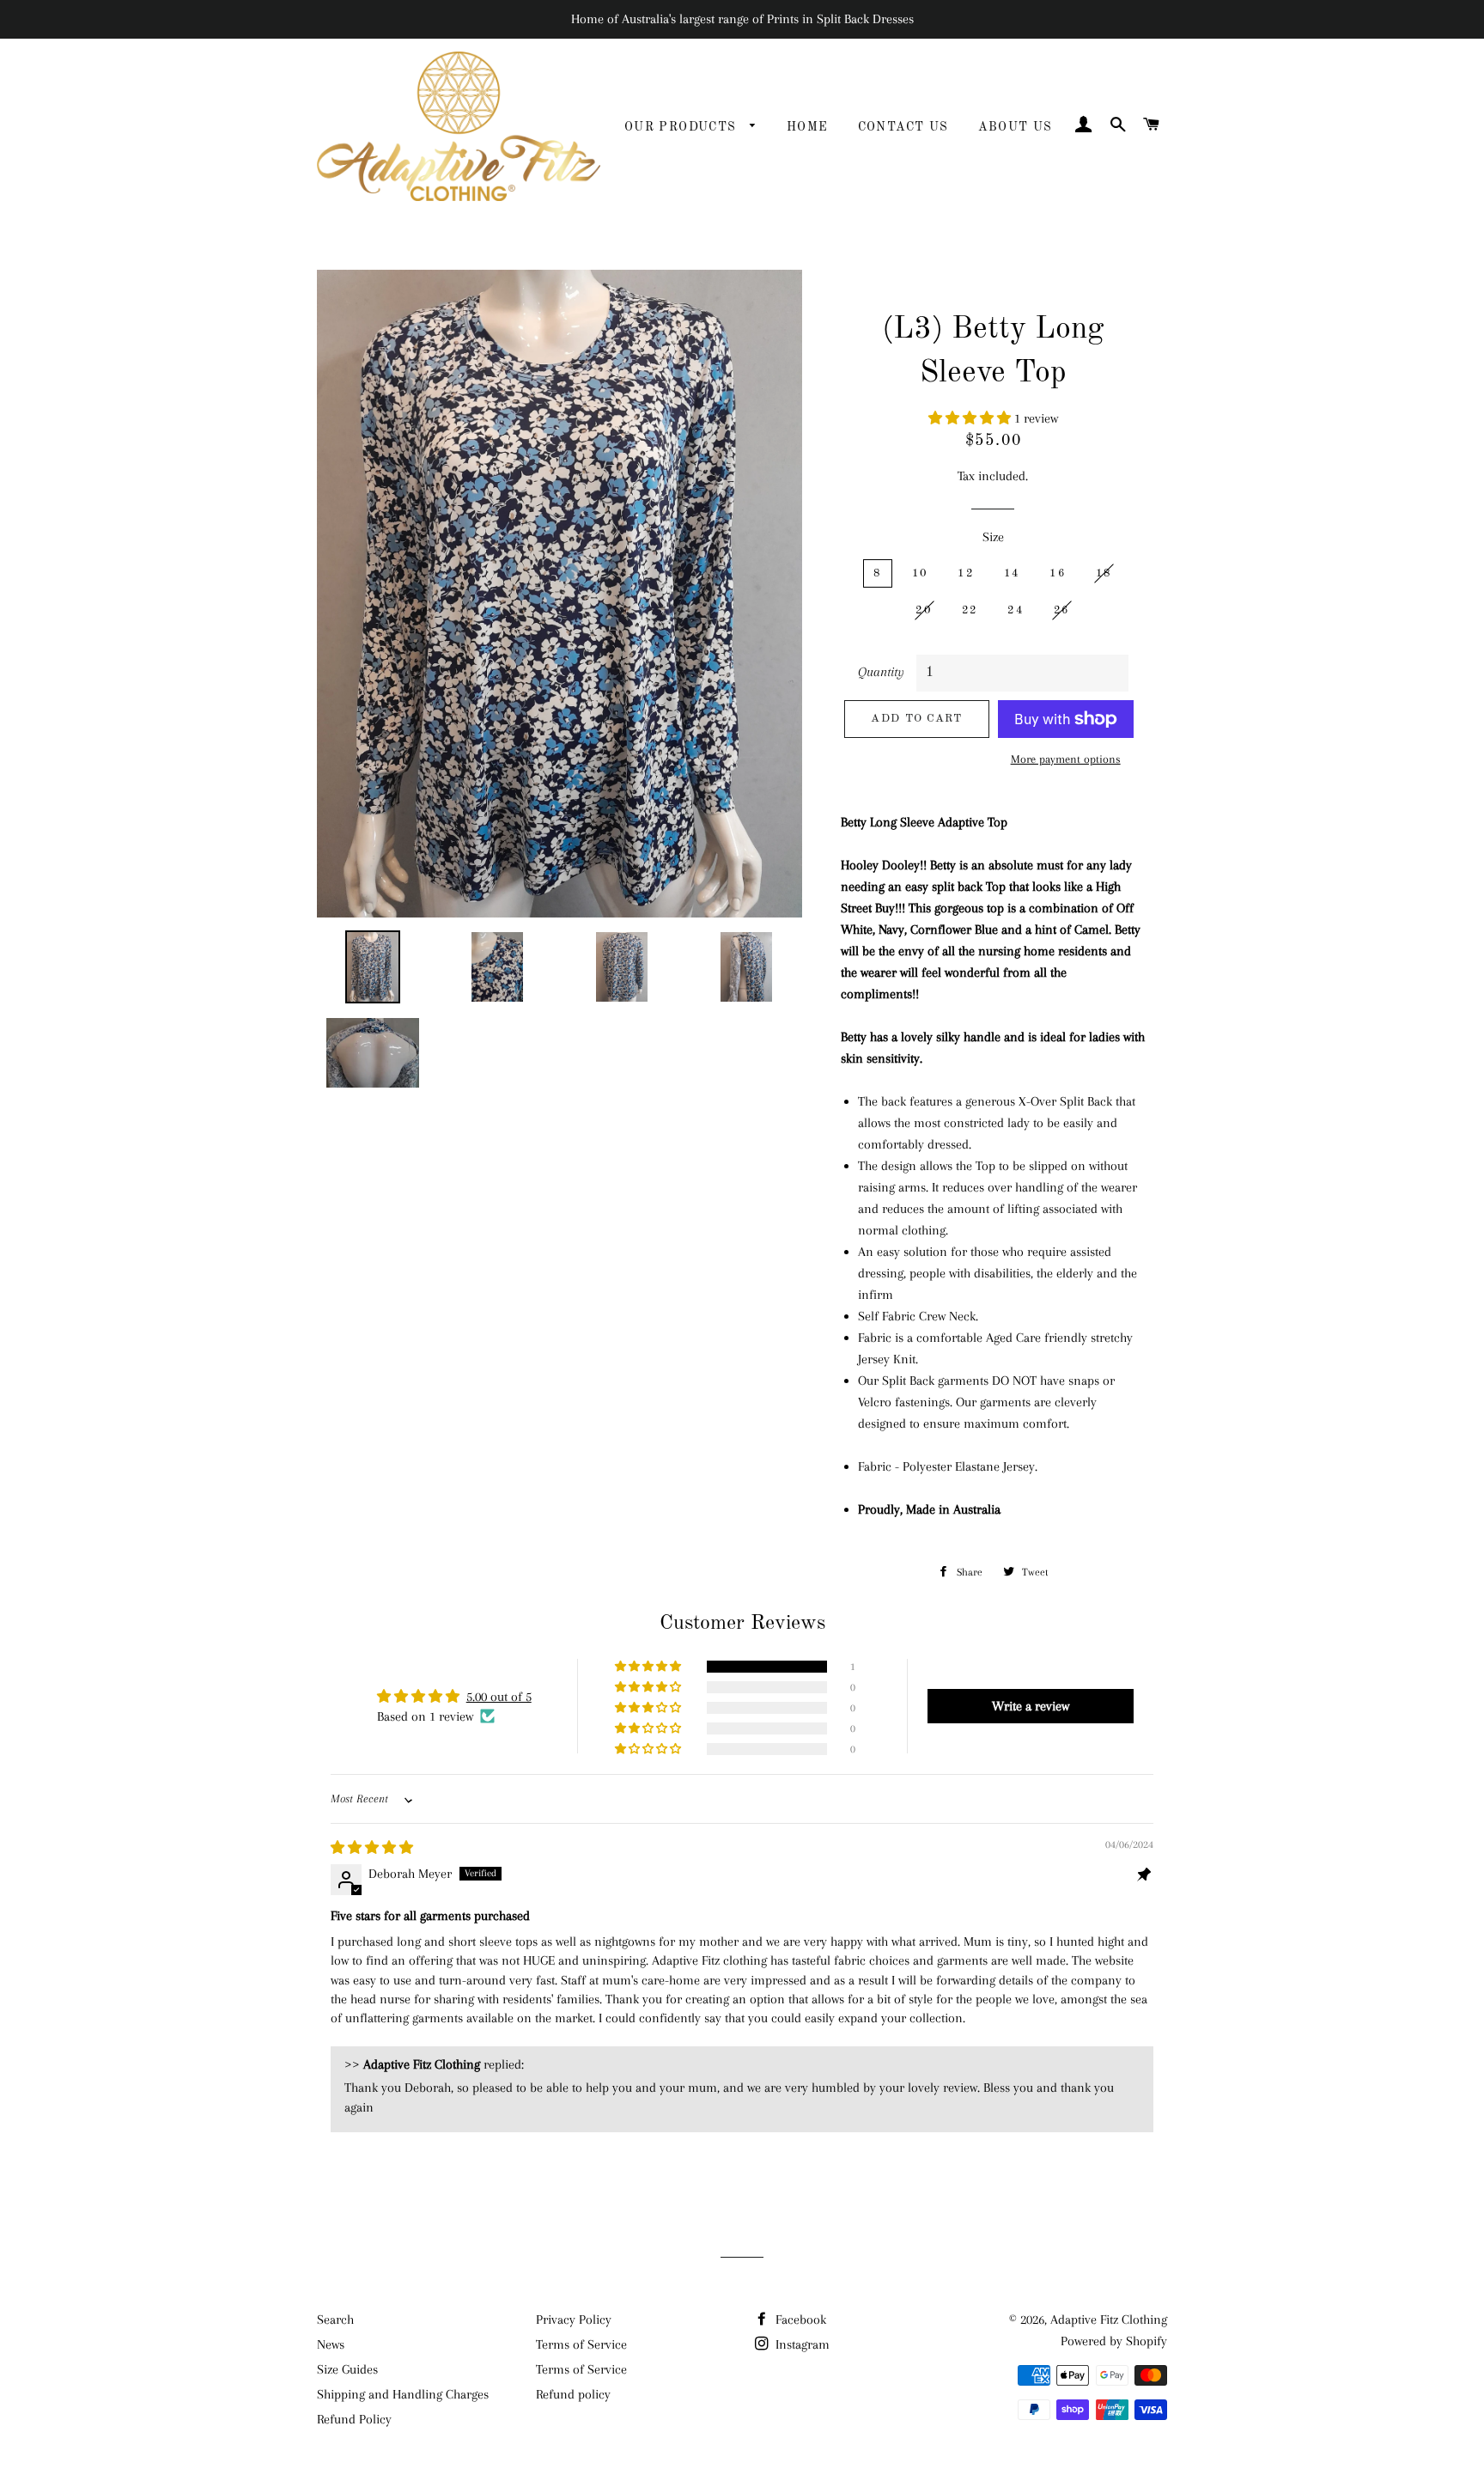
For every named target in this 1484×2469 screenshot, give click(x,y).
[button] (971, 418)
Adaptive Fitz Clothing (1109, 2320)
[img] (372, 1848)
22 (970, 610)
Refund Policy (354, 2419)
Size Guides (347, 2369)
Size (993, 537)
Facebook (799, 2320)
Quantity (881, 672)
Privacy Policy (574, 2320)
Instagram (801, 2344)
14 (1012, 573)
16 (1058, 573)
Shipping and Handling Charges (403, 2394)
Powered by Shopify (1114, 2341)
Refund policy (573, 2394)
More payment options (1066, 759)
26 (1062, 610)
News (331, 2344)
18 (1104, 573)
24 (1016, 610)
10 (920, 573)
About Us (1016, 127)
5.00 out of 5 (499, 1697)
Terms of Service (581, 2344)
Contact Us (903, 127)
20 (924, 610)
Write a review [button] (1031, 1706)
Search (335, 2320)
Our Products (683, 127)
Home (808, 127)
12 (966, 573)
